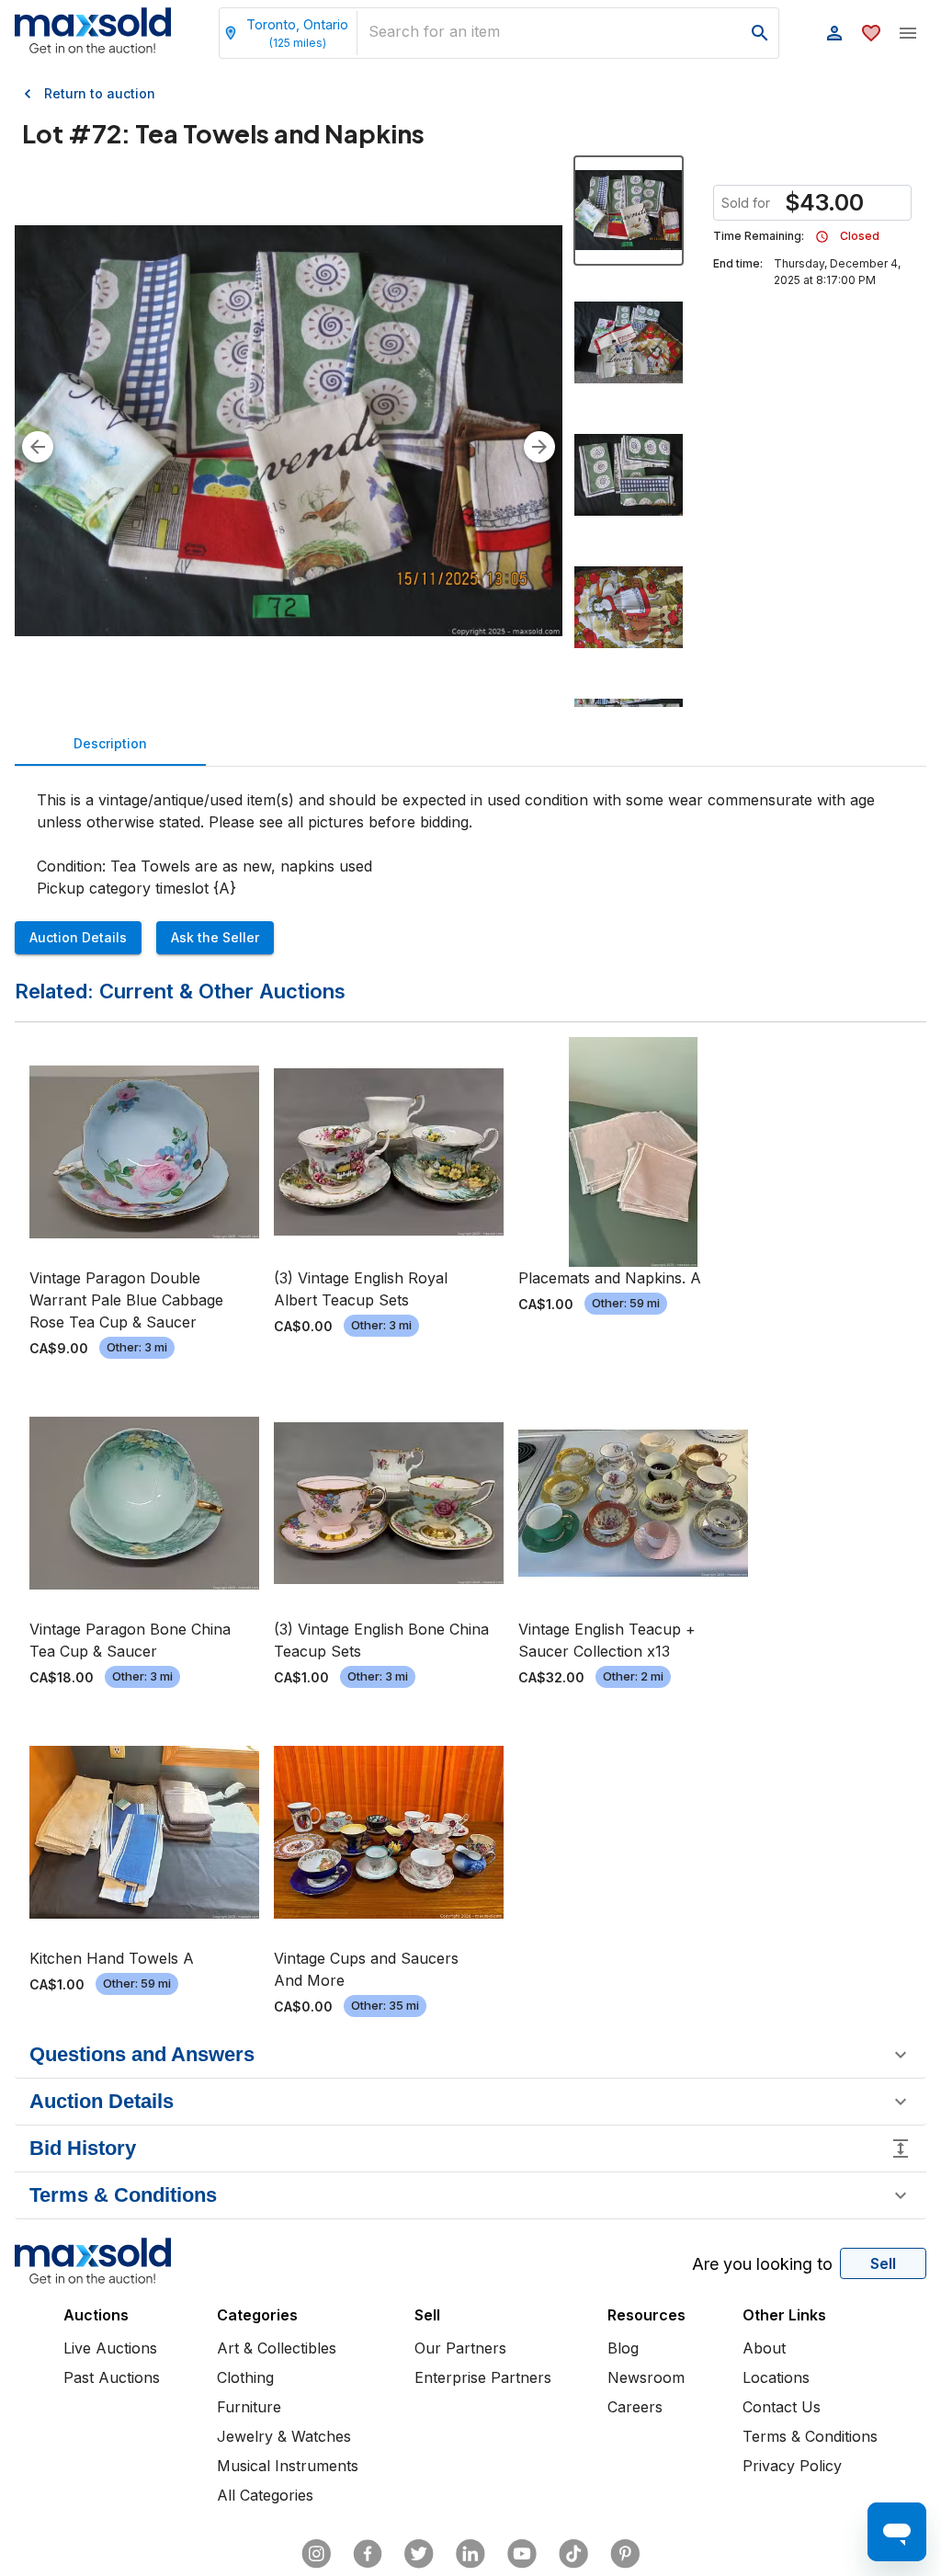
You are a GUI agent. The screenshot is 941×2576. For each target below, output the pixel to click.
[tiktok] (573, 2554)
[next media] (539, 447)
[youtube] (522, 2554)
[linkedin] (470, 2554)
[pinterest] (625, 2554)
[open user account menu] (834, 33)
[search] (760, 33)
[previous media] (38, 447)
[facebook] (368, 2554)
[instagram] (316, 2554)
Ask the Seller (215, 937)
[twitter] (419, 2554)
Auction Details (78, 937)
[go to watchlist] (871, 33)
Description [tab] (110, 743)
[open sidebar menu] (908, 33)
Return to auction (100, 93)
